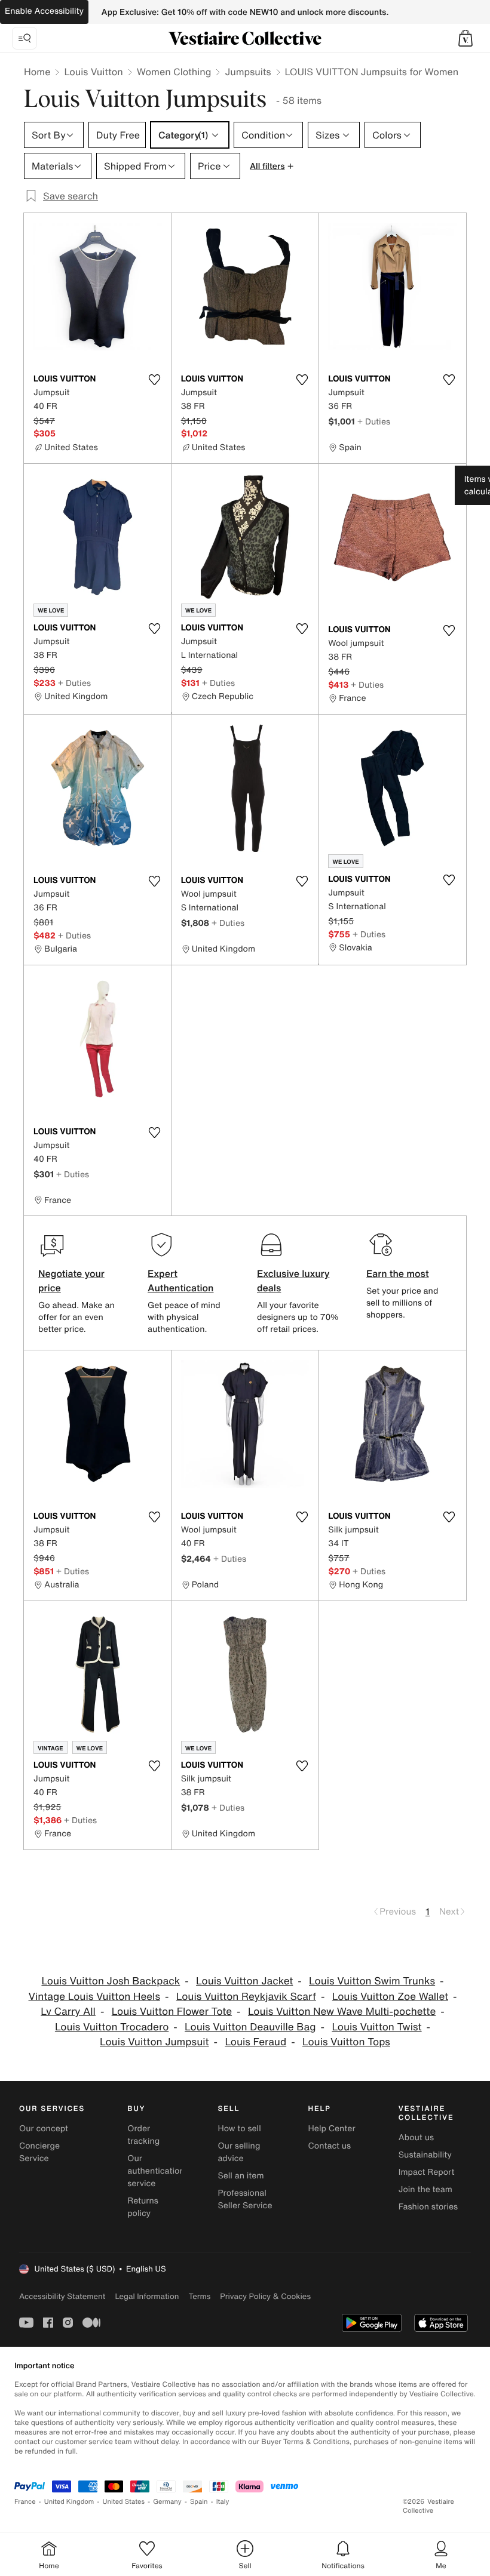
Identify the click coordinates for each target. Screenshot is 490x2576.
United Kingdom (69, 2502)
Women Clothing (174, 72)
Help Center (332, 2129)
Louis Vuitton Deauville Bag (250, 2027)
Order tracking (143, 2135)
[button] (465, 38)
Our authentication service (156, 2171)
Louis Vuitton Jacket (244, 1981)
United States (124, 2502)
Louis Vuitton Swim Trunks (372, 1981)
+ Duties (374, 421)
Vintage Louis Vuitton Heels (94, 1997)
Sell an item (241, 2176)
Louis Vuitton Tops (346, 2042)
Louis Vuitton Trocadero (112, 2027)
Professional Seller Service (245, 2199)
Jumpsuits (248, 72)
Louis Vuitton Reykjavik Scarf (246, 1997)
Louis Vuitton (93, 72)
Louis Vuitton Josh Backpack (111, 1981)
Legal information (147, 2296)
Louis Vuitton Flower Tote (172, 2012)
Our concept (44, 2129)
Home (37, 72)
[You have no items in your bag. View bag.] (465, 38)
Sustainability (425, 2155)
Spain (199, 2502)
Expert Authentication (181, 1281)
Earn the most (398, 1273)
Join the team (425, 2189)
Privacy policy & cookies (265, 2296)
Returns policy (143, 2207)
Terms (199, 2296)
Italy (223, 2502)
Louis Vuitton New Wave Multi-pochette (342, 2012)
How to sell (239, 2129)
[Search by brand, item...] (24, 38)
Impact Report (427, 2172)
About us (416, 2138)
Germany (167, 2502)
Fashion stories (428, 2207)
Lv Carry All (68, 2012)
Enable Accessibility (44, 11)
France (25, 2502)
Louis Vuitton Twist (376, 2027)
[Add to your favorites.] (155, 380)
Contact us (330, 2146)
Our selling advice (239, 2152)
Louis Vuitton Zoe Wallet (390, 1997)
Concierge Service (39, 2152)
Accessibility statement (62, 2296)
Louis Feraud (255, 2042)
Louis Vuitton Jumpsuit (154, 2042)
